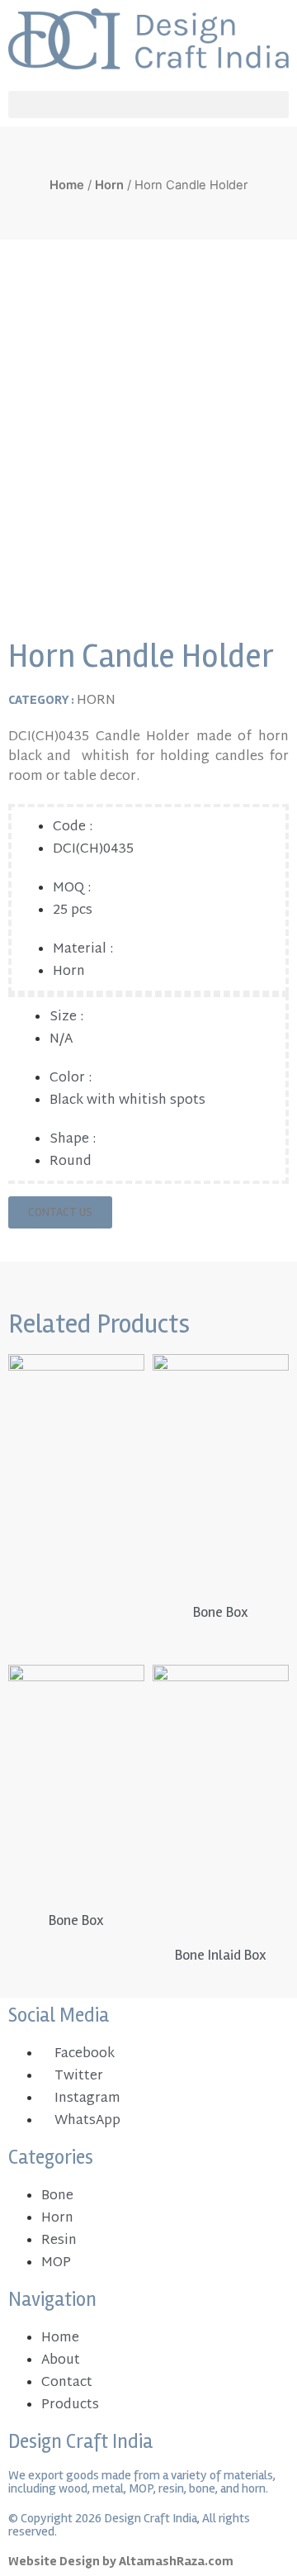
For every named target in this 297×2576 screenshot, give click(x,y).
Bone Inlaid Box (221, 1955)
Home (67, 185)
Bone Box (221, 1612)
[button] (148, 105)
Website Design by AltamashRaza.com (121, 2561)
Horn (109, 185)
